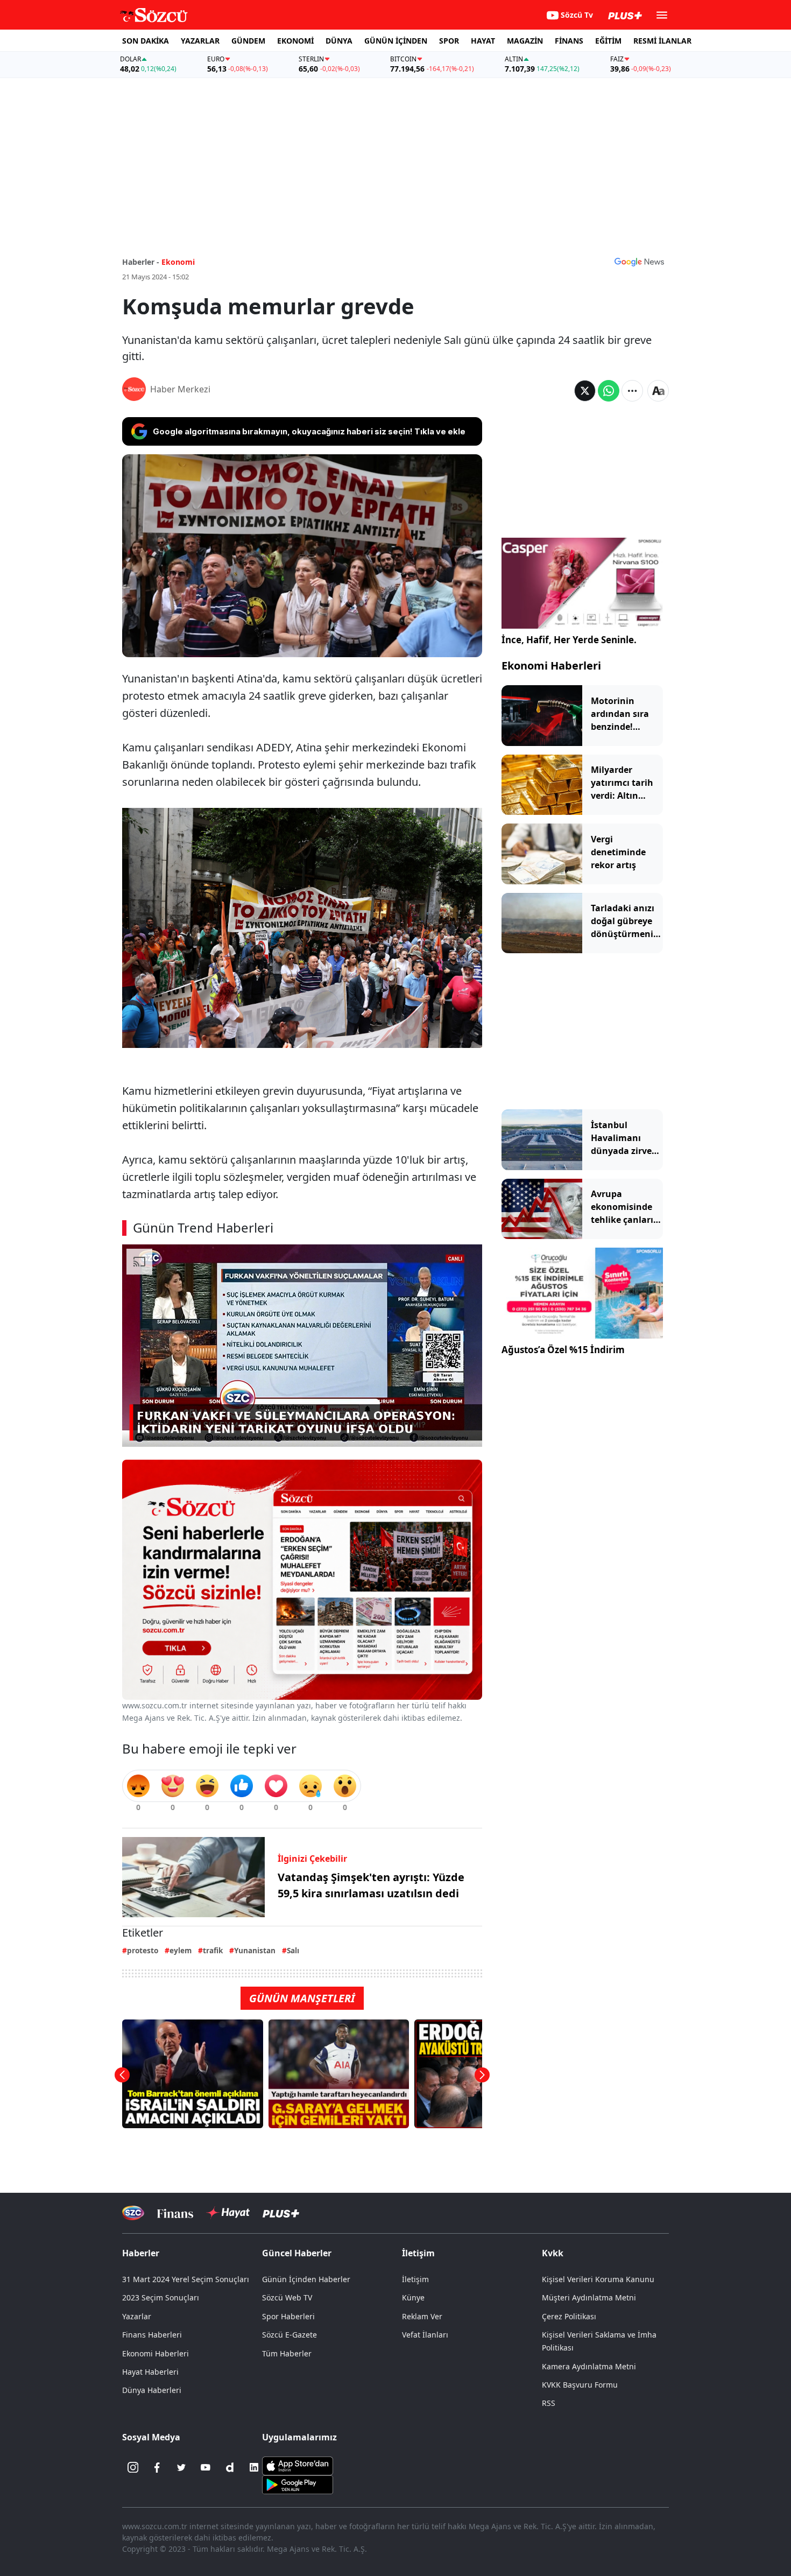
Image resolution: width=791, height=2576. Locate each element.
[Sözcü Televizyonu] (133, 2213)
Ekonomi (178, 262)
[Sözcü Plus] (281, 2213)
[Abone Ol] (639, 262)
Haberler (141, 2253)
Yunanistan (255, 1950)
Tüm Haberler (287, 2353)
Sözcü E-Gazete (289, 2335)
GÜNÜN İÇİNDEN (396, 41)
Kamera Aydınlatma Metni (589, 2366)
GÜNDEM (248, 41)
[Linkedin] (254, 2467)
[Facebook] (157, 2467)
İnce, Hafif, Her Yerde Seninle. (569, 640)
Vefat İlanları (425, 2335)
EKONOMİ (295, 41)
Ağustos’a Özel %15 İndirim (563, 1350)
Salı (293, 1950)
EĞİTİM (608, 41)
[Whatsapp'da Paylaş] (609, 391)
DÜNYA (339, 41)
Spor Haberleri (288, 2316)
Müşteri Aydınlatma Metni (589, 2297)
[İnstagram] (133, 2467)
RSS (549, 2403)
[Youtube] (206, 2467)
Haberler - (141, 262)
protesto (143, 1950)
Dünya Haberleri (152, 2390)
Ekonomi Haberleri (551, 666)
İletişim (415, 2279)
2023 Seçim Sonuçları (161, 2297)
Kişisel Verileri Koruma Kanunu (598, 2279)
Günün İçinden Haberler (306, 2279)
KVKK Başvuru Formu (580, 2385)
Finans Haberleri (152, 2335)
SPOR (449, 41)
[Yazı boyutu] (658, 391)
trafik (213, 1950)
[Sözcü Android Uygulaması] (298, 2484)
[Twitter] (181, 2467)
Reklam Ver (422, 2316)
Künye (413, 2297)
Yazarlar (137, 2316)
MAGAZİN (525, 41)
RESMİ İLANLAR (662, 41)
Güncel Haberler (297, 2253)
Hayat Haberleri (150, 2372)
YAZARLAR (200, 41)
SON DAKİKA (146, 41)
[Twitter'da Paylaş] (585, 391)
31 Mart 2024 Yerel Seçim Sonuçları (186, 2279)
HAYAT (483, 41)
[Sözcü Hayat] (228, 2213)
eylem (181, 1950)
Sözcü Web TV (287, 2297)
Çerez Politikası (569, 2316)
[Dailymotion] (230, 2467)
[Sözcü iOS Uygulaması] (298, 2465)
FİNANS (569, 41)
